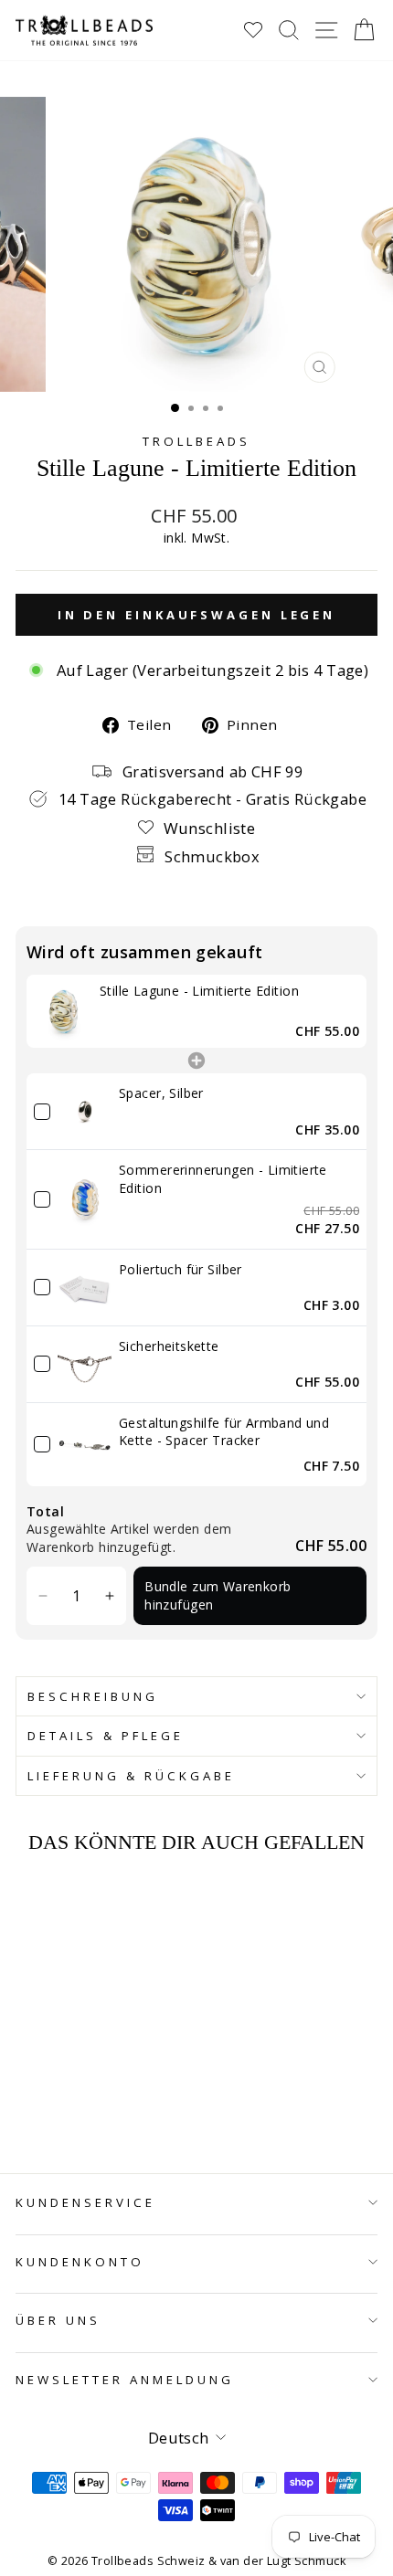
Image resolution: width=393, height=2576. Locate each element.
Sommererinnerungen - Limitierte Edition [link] (223, 1179)
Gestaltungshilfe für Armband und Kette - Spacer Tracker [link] (224, 1432)
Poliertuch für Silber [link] (181, 1269)
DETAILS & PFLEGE (106, 1736)
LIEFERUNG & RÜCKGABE (131, 1776)
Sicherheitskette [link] (169, 1346)
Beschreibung (93, 1696)
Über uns (58, 2320)
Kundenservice (85, 2202)
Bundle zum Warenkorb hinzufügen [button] (218, 1595)
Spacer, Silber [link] (161, 1093)
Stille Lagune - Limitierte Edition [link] (199, 991)
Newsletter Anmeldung (125, 2380)
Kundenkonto (80, 2262)
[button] (43, 1595)
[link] (63, 1011)
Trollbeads (196, 441)
